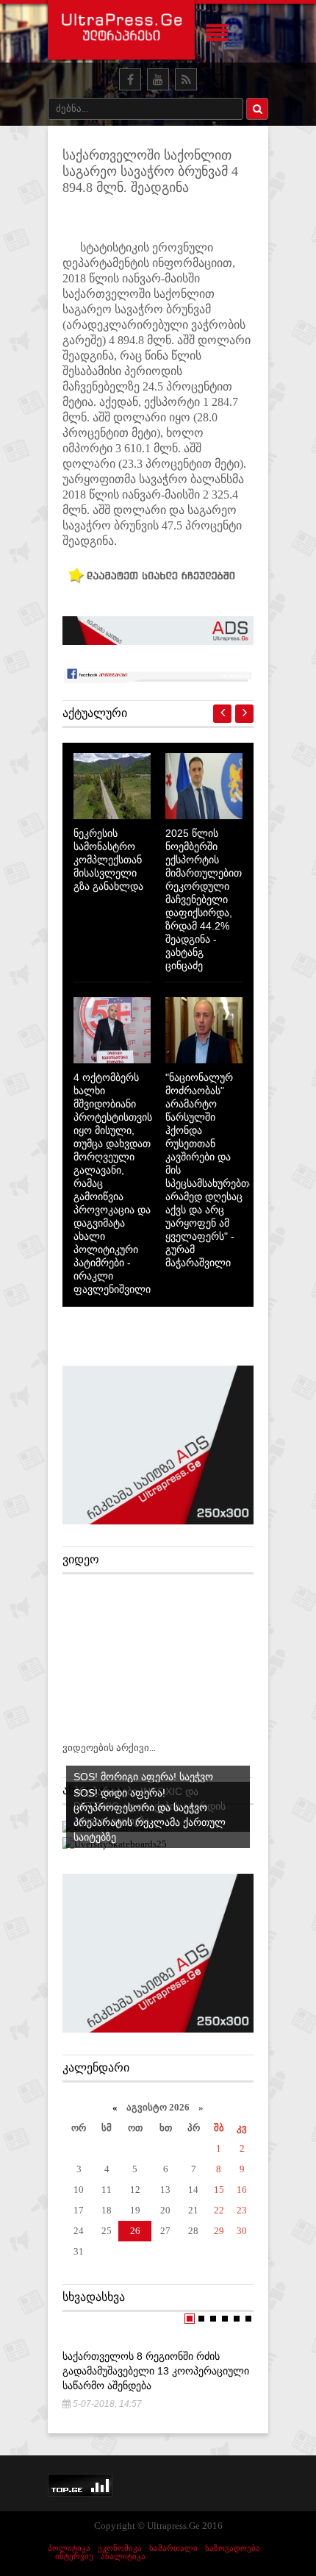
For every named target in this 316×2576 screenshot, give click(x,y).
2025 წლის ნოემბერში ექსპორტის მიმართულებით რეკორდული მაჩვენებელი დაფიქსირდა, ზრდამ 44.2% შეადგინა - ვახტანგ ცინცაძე (204, 899)
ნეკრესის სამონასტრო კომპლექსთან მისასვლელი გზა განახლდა (108, 860)
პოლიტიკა (69, 2548)
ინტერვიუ (74, 2556)
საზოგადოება (233, 2548)
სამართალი (173, 2548)
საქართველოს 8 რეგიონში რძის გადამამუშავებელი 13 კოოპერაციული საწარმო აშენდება (156, 2371)
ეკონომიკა (120, 2548)
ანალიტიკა (123, 2556)
